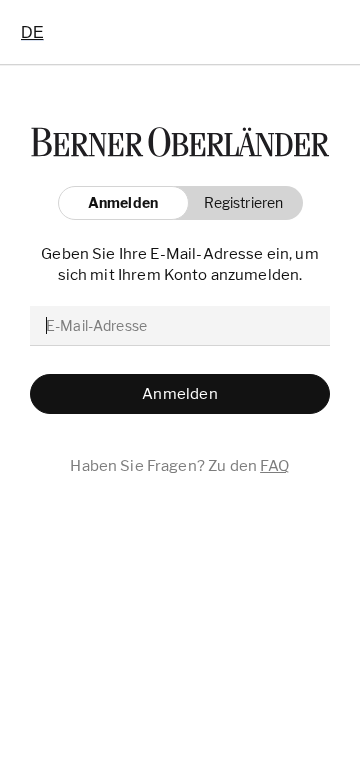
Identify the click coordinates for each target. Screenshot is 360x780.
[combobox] (32, 32)
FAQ (274, 466)
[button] (238, 203)
